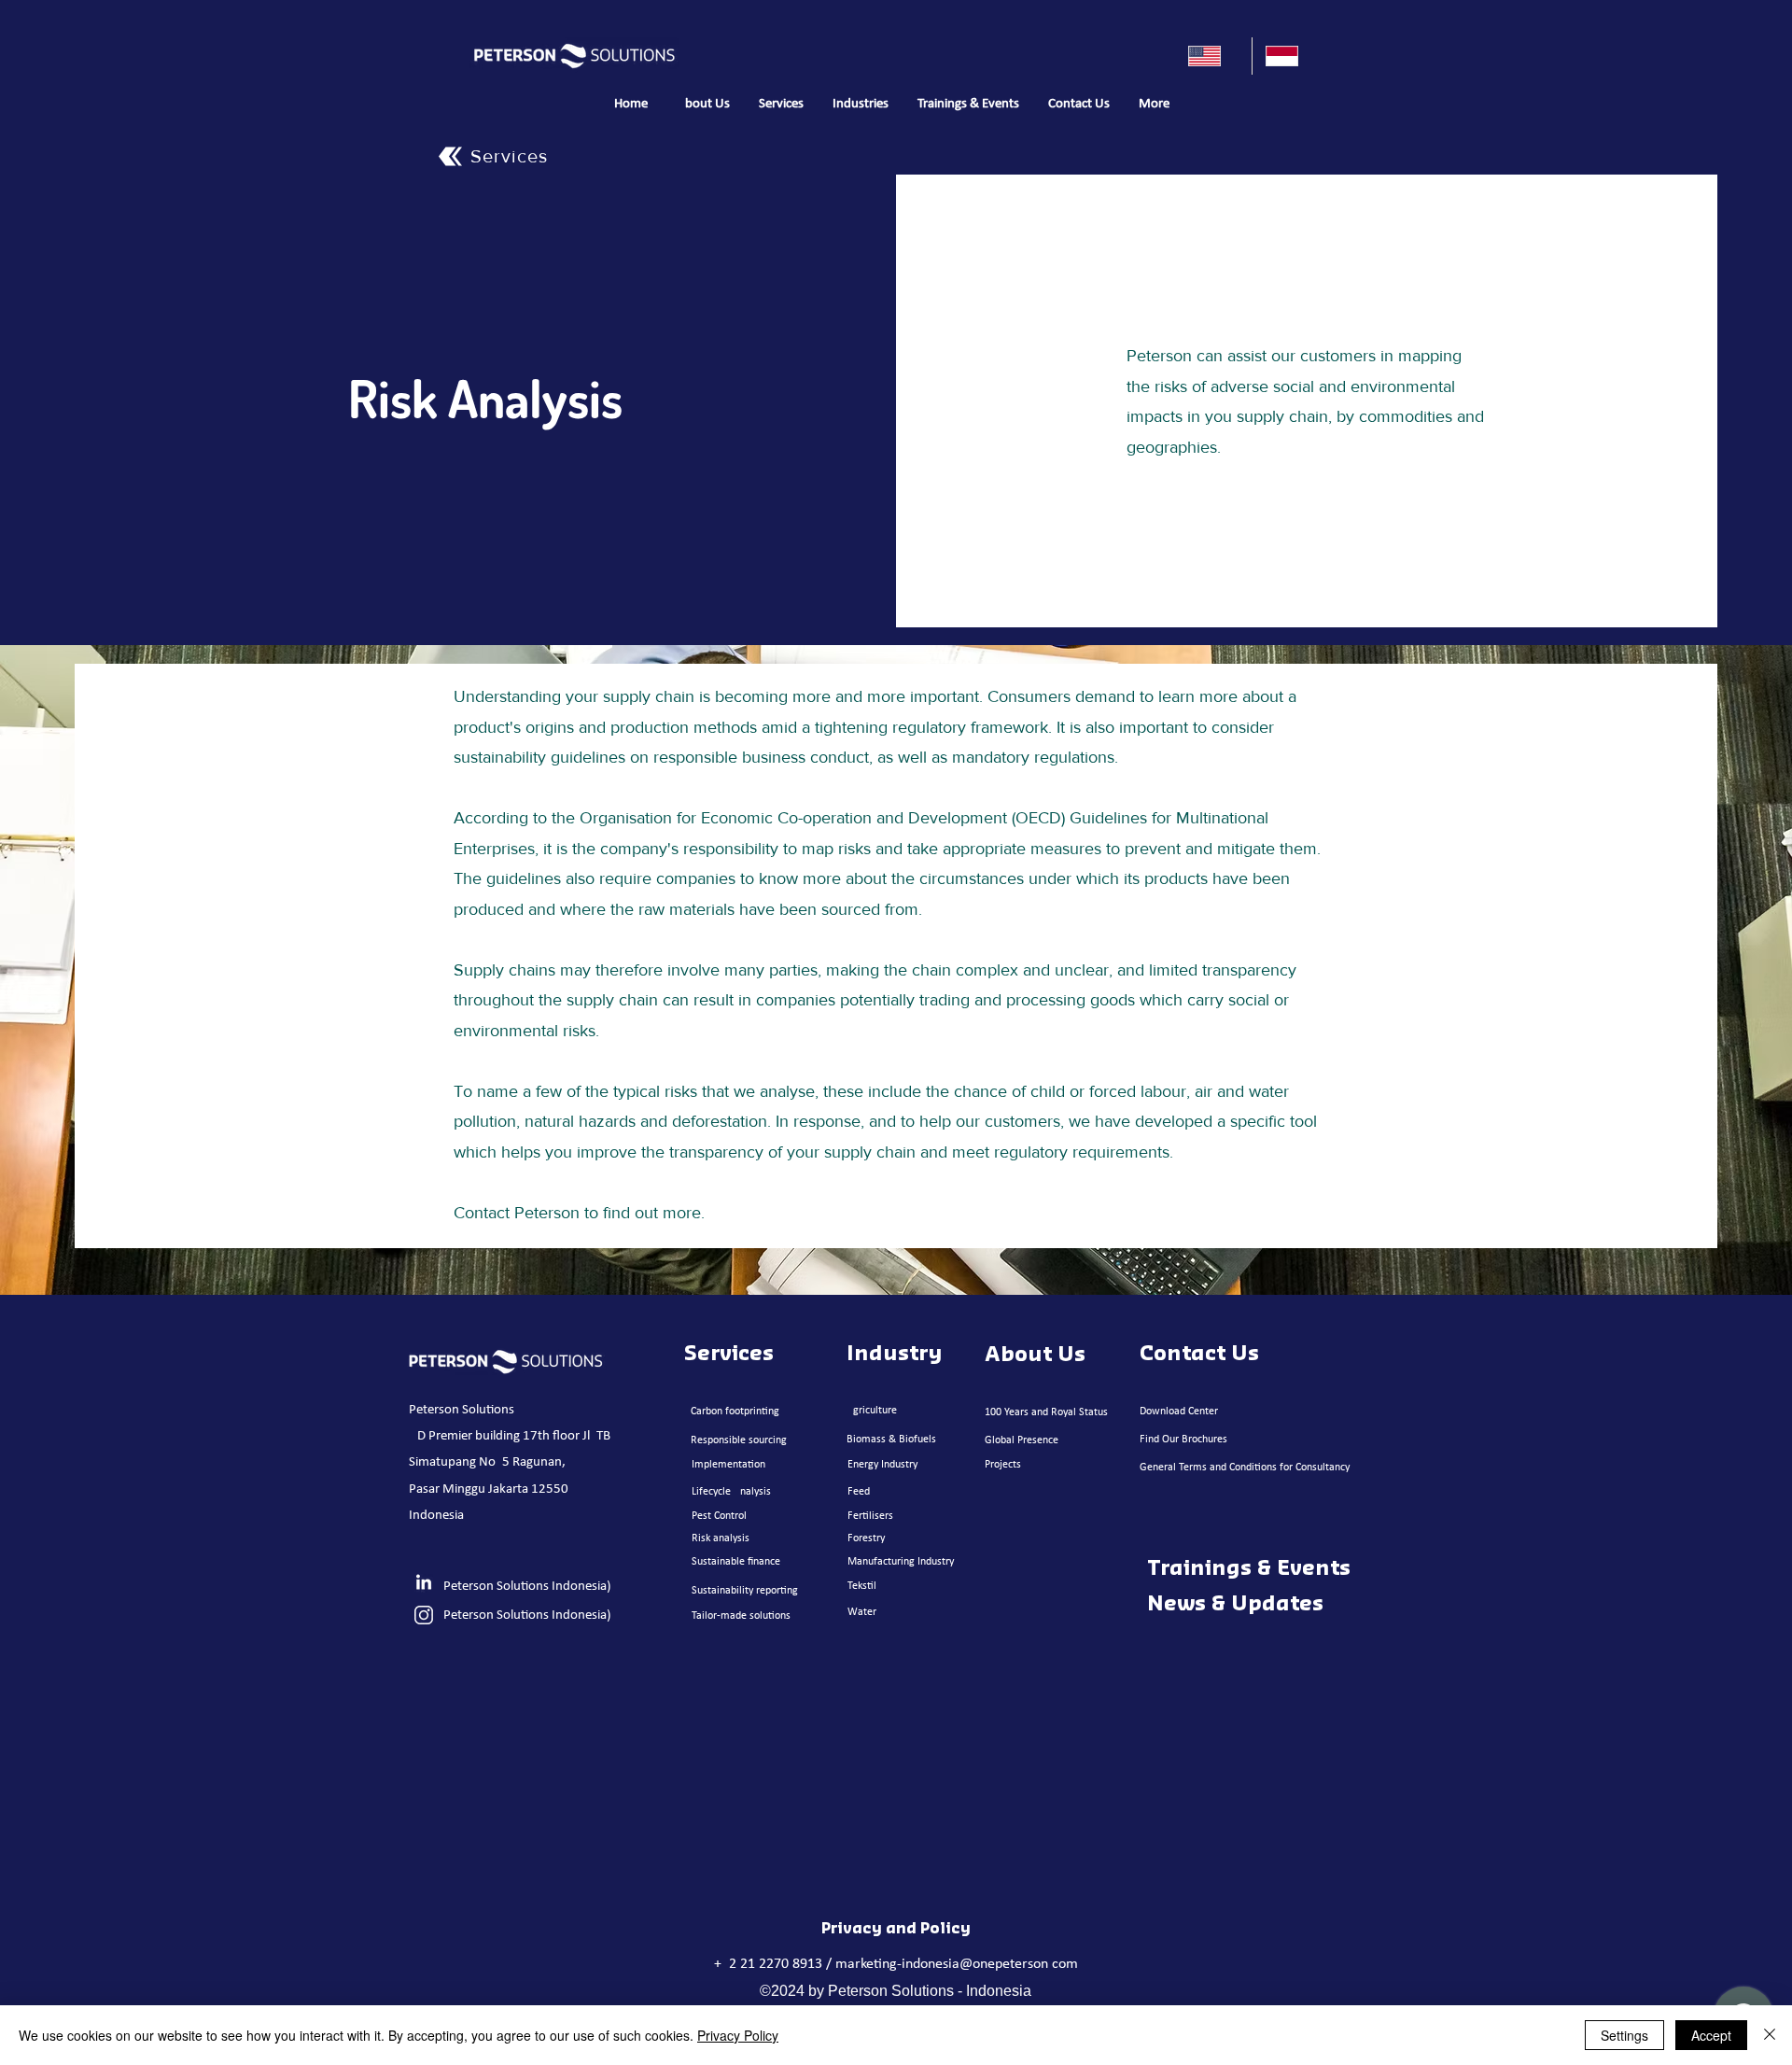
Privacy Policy (738, 2035)
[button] (781, 105)
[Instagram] (424, 1615)
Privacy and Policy (896, 1929)
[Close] (1770, 2035)
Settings (1624, 2035)
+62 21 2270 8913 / (775, 1964)
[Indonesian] (1290, 56)
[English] (1213, 56)
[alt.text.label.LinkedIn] (424, 1583)
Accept (1711, 2035)
